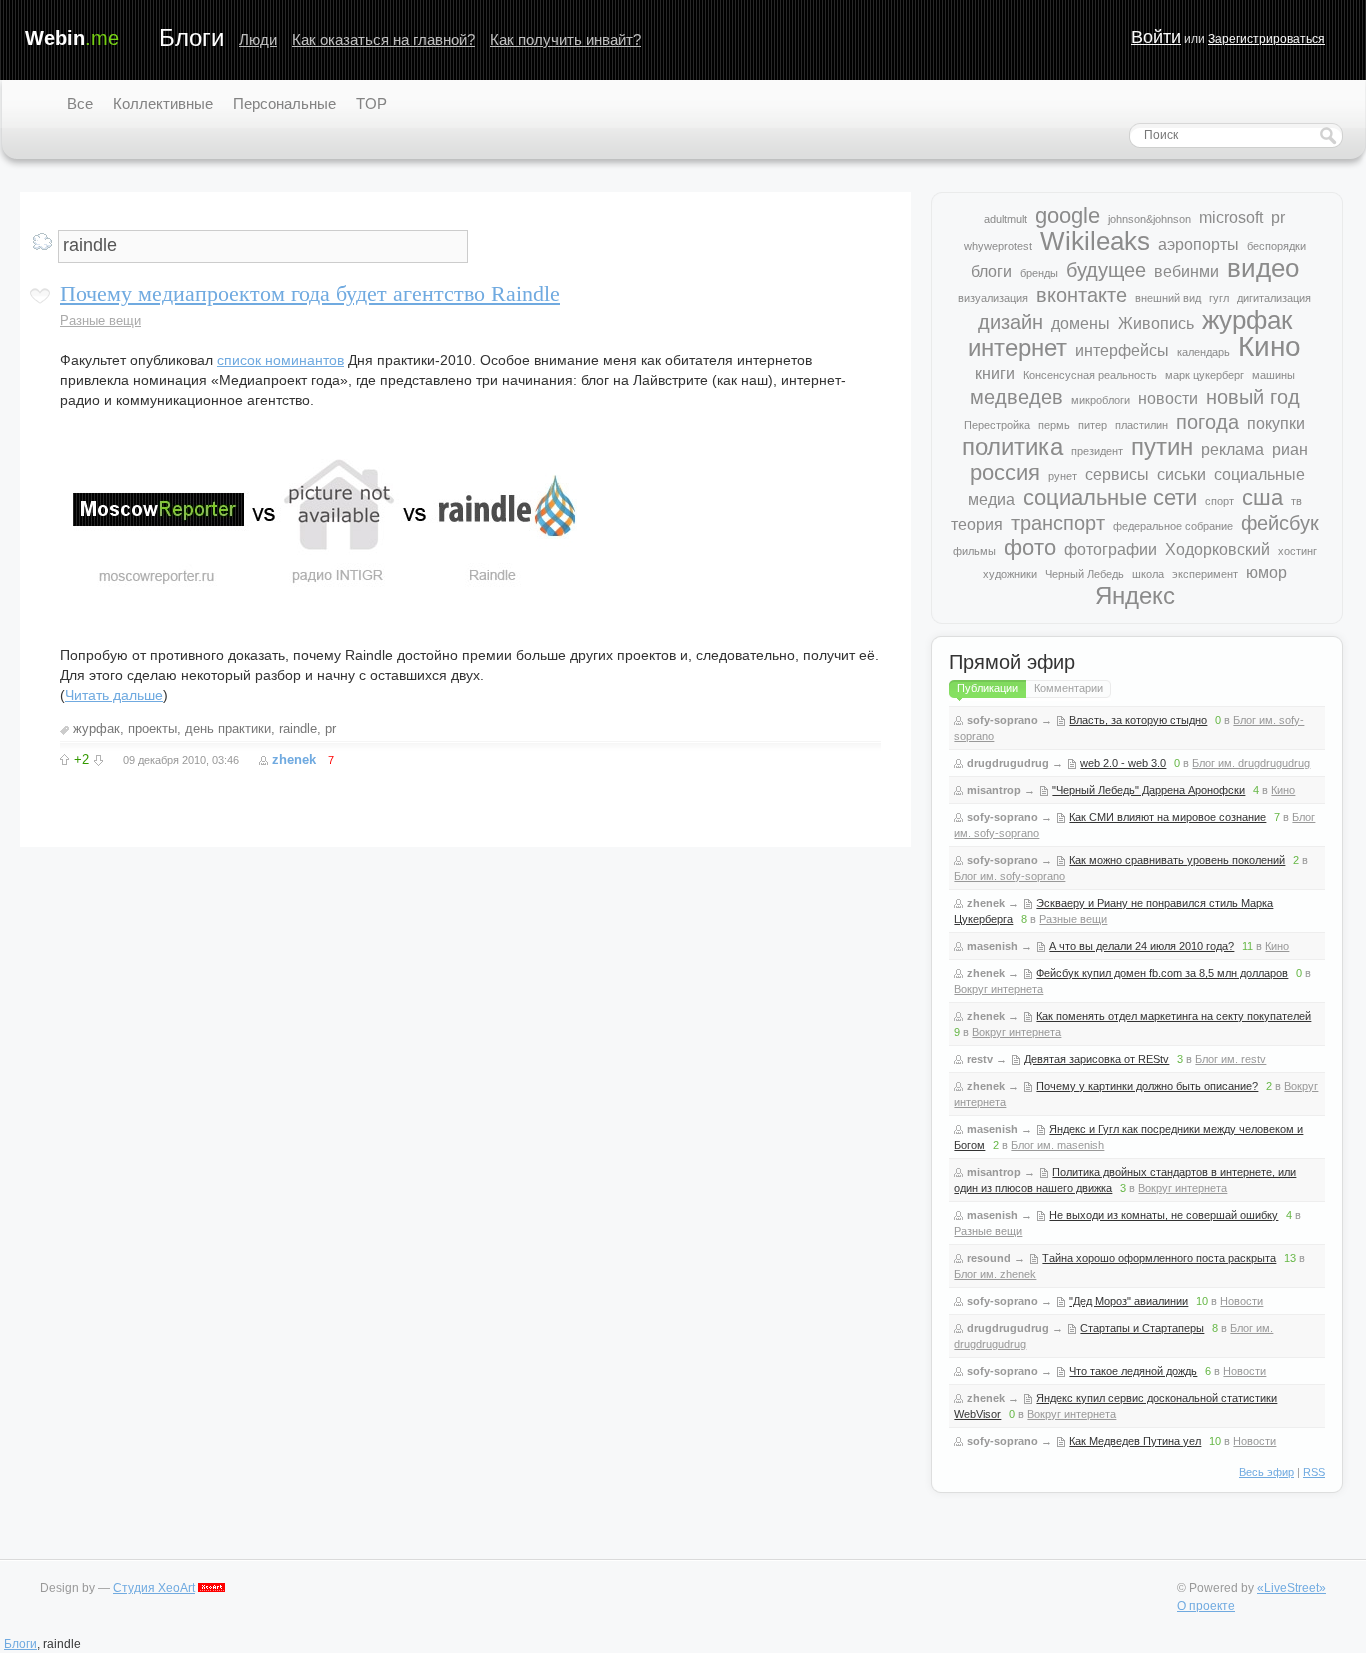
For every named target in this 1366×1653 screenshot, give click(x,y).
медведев (1016, 397)
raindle (298, 728)
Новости (1241, 1301)
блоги (991, 271)
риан (1290, 449)
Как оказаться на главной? (383, 39)
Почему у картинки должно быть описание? (1147, 1086)
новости (1168, 398)
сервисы (1117, 474)
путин (1162, 446)
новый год (1253, 397)
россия (1005, 472)
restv (980, 1059)
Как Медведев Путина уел (1135, 1441)
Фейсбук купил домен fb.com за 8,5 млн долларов (1162, 973)
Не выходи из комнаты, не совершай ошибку (1163, 1215)
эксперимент (1205, 574)
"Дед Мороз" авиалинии (1128, 1301)
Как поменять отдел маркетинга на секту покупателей (1173, 1016)
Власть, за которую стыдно (1138, 720)
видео (1263, 268)
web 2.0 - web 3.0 (1123, 763)
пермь (1054, 425)
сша (1262, 497)
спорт (1219, 501)
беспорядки (1276, 246)
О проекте (1206, 1606)
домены (1080, 323)
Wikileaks (1095, 241)
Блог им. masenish (1057, 1145)
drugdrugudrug (1008, 763)
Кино (1269, 346)
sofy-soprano (1002, 720)
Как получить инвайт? (565, 39)
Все (80, 103)
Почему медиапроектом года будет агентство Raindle (310, 293)
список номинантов (280, 360)
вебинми (1186, 271)
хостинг (1297, 551)
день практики (228, 728)
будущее (1106, 270)
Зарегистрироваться (1266, 39)
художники (1010, 574)
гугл (1219, 298)
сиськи (1181, 474)
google (1067, 215)
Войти (1156, 37)
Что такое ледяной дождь (1133, 1371)
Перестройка (997, 425)
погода (1207, 422)
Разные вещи (100, 320)
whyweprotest (998, 246)
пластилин (1141, 425)
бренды (1039, 273)
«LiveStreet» (1291, 1588)
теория (977, 524)
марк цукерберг (1204, 375)
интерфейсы (1122, 350)
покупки (1276, 423)
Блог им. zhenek (995, 1274)
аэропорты (1198, 244)
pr (330, 728)
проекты (152, 728)
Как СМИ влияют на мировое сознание (1167, 817)
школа (1148, 574)
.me (72, 38)
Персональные (284, 103)
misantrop (994, 790)
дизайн (1010, 322)
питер (1092, 425)
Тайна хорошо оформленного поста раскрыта (1159, 1258)
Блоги (191, 37)
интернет (1017, 347)
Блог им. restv (1230, 1059)
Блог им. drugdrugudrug (1251, 763)
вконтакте (1081, 295)
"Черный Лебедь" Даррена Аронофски (1148, 790)
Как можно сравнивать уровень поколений (1177, 860)
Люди (258, 39)
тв (1296, 501)
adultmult (1005, 219)
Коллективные (163, 103)
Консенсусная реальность (1090, 375)
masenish (992, 946)
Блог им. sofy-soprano (1009, 876)
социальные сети (1110, 497)
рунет (1062, 476)
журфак (96, 728)
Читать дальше (114, 695)
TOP (371, 103)
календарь (1203, 352)
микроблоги (1100, 400)
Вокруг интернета (998, 989)
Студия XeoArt (154, 1588)
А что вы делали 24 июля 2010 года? (1141, 946)
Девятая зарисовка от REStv (1096, 1059)
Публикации (987, 688)
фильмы (974, 551)
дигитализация (1274, 298)
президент (1097, 451)
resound (989, 1258)
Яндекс (1135, 595)
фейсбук (1280, 523)
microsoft (1231, 217)
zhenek (294, 759)
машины (1273, 375)
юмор (1266, 572)
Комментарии (1068, 688)
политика (1012, 446)
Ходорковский (1217, 549)
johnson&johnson (1149, 219)
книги (995, 373)
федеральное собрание (1173, 526)
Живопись (1156, 323)
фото (1030, 547)
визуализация (993, 298)
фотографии (1110, 549)
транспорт (1058, 523)
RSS (1314, 1472)
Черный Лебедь (1084, 574)
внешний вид (1168, 298)
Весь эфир (1266, 1472)
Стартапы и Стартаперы (1142, 1328)
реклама (1232, 449)
